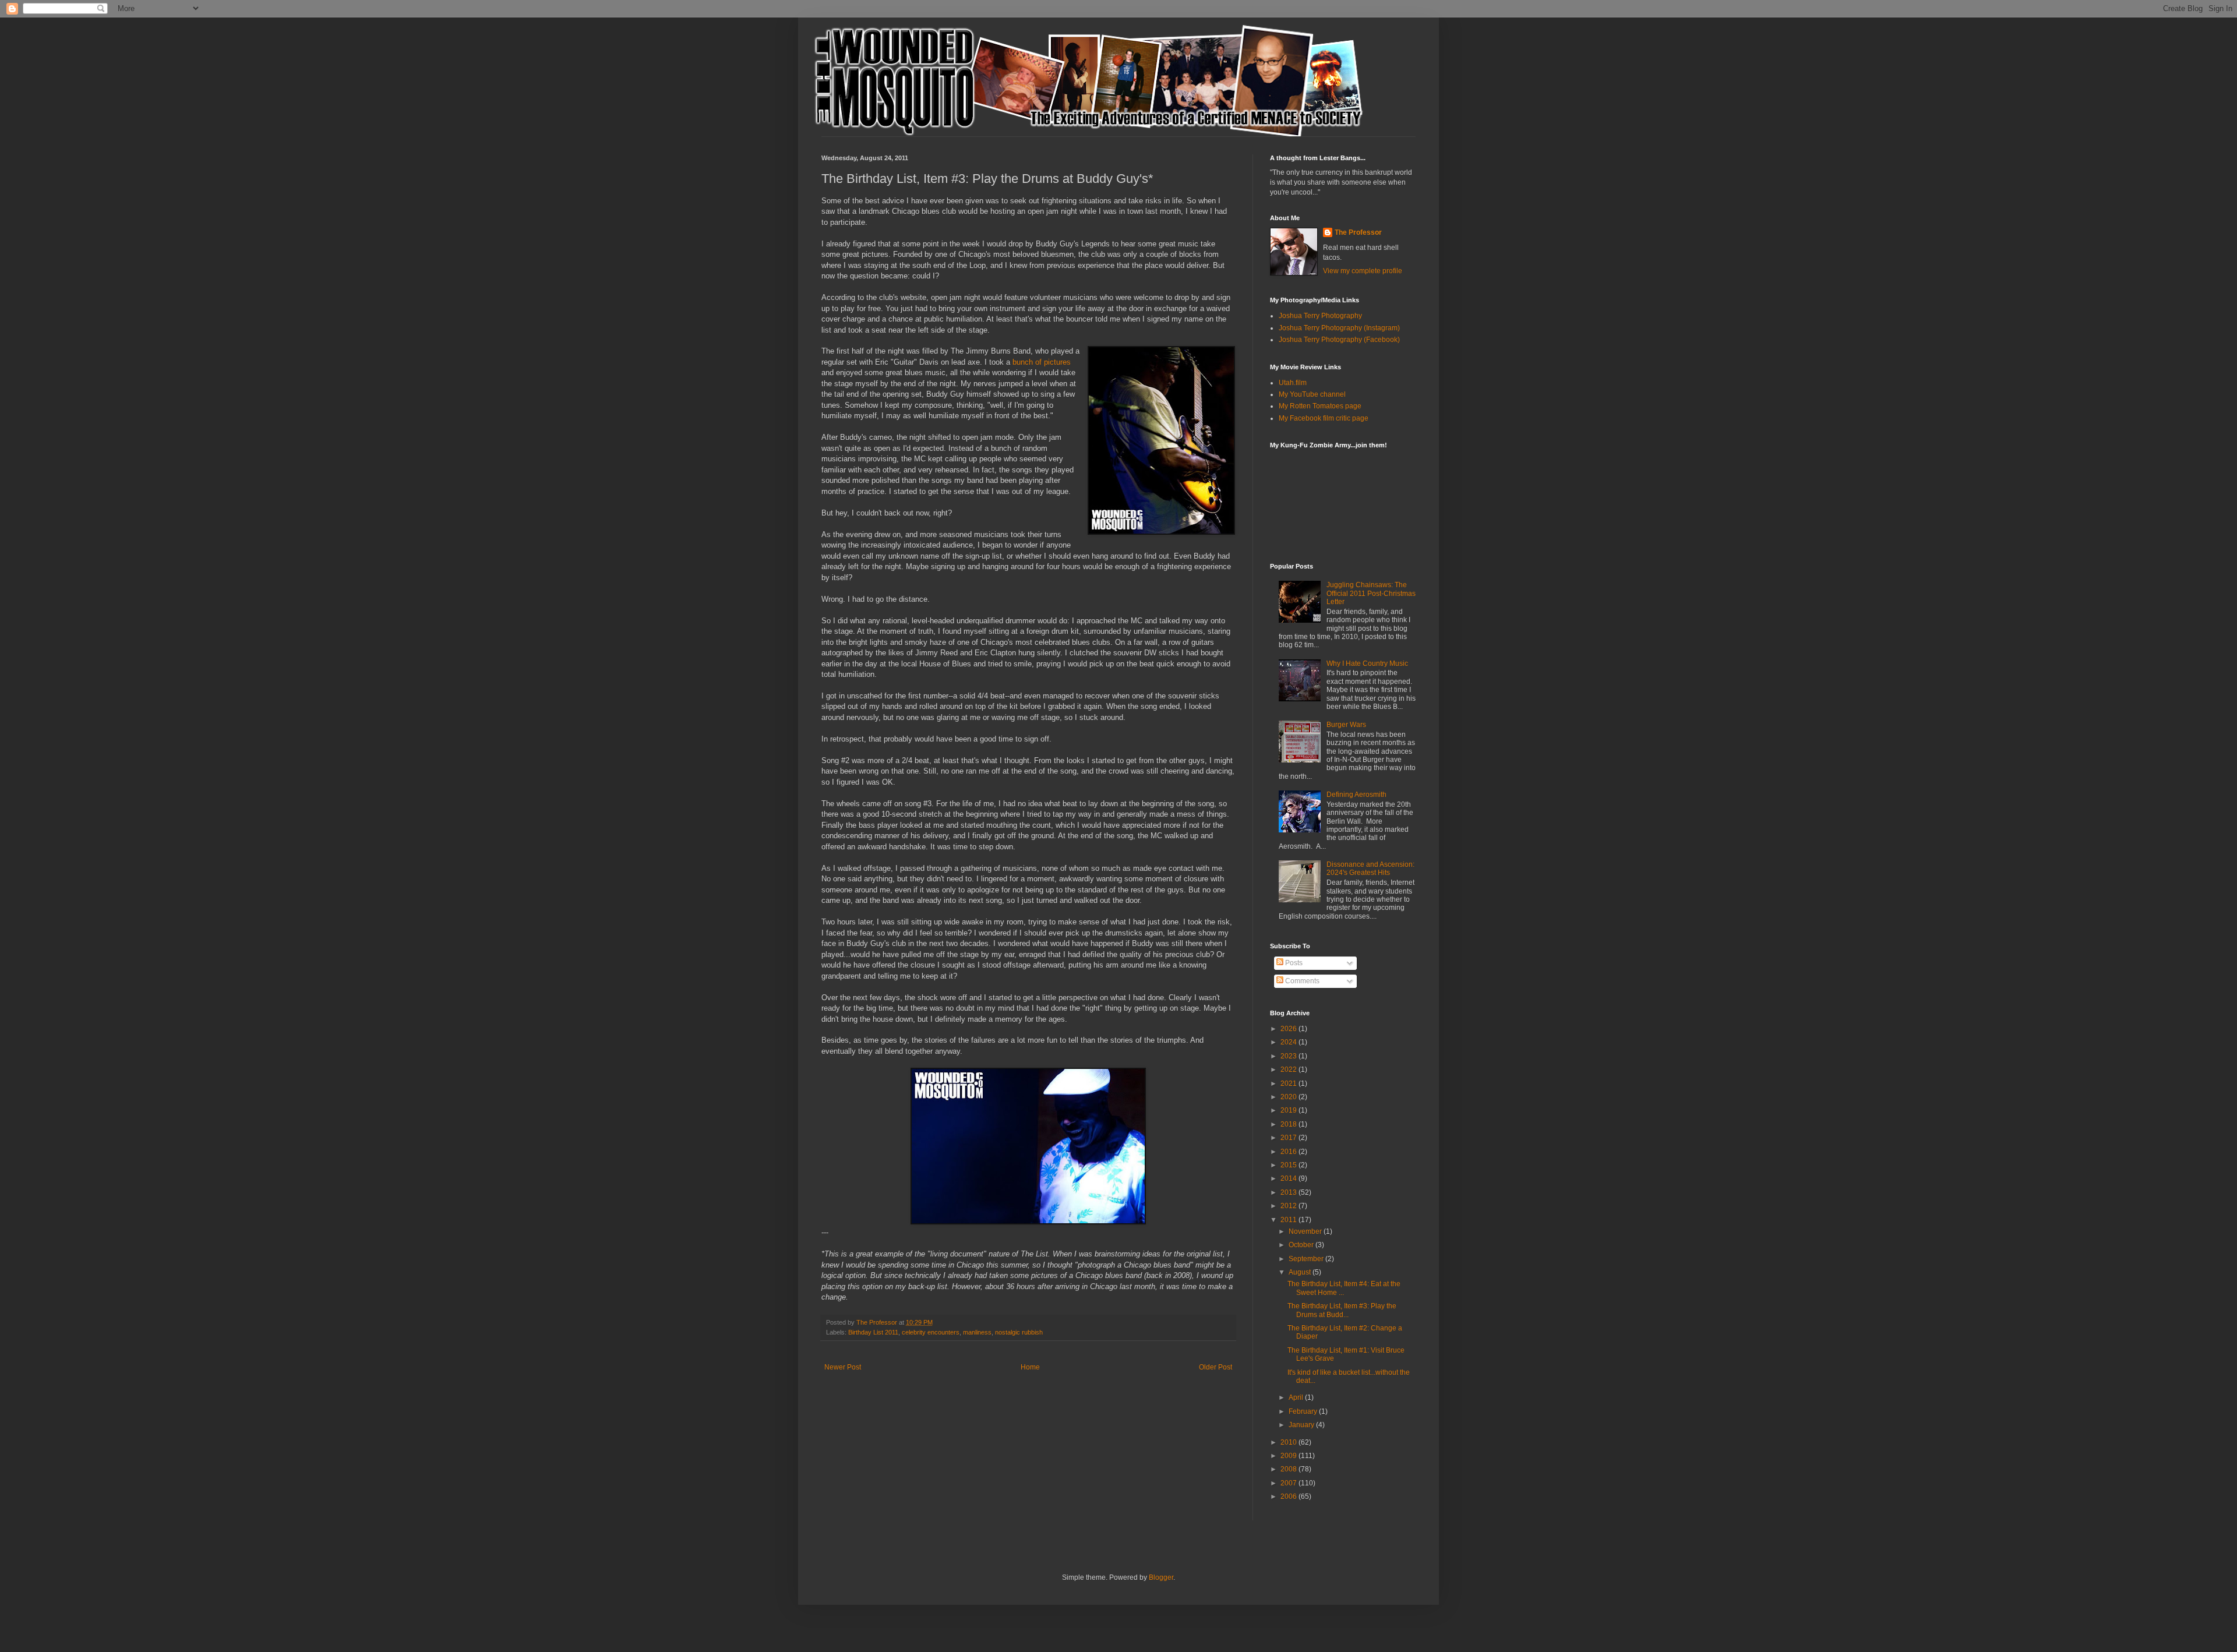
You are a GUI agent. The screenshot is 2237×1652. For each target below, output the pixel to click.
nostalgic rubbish (1019, 1332)
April (1297, 1397)
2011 (1289, 1220)
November (1306, 1231)
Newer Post (843, 1367)
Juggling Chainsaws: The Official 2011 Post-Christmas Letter (1371, 593)
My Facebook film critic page (1324, 418)
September (1307, 1259)
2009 (1289, 1456)
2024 (1289, 1042)
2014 (1289, 1178)
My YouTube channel (1312, 394)
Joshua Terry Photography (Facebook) (1339, 340)
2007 (1289, 1483)
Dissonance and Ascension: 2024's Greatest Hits (1370, 869)
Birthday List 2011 (873, 1332)
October (1302, 1245)
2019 (1289, 1110)
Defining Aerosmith (1356, 795)
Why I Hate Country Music (1367, 663)
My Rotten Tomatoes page (1320, 406)
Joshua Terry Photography (1320, 316)
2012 (1289, 1206)
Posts (1293, 963)
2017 (1289, 1138)
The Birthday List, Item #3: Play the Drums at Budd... (1342, 1310)
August (1301, 1272)
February (1304, 1411)
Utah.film (1293, 383)
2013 (1289, 1192)
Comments (1301, 981)
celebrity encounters (931, 1332)
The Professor (1358, 232)
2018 (1289, 1124)
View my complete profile (1363, 271)
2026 (1289, 1029)
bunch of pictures (1042, 362)
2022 (1289, 1069)
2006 (1289, 1496)
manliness (977, 1332)
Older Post (1215, 1367)
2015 (1289, 1165)
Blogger (1161, 1577)
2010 (1289, 1442)
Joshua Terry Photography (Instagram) (1339, 328)
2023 (1289, 1056)
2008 (1289, 1469)
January (1302, 1425)
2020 (1289, 1097)
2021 (1289, 1083)
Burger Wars (1346, 725)
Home (1030, 1367)
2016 (1289, 1152)
